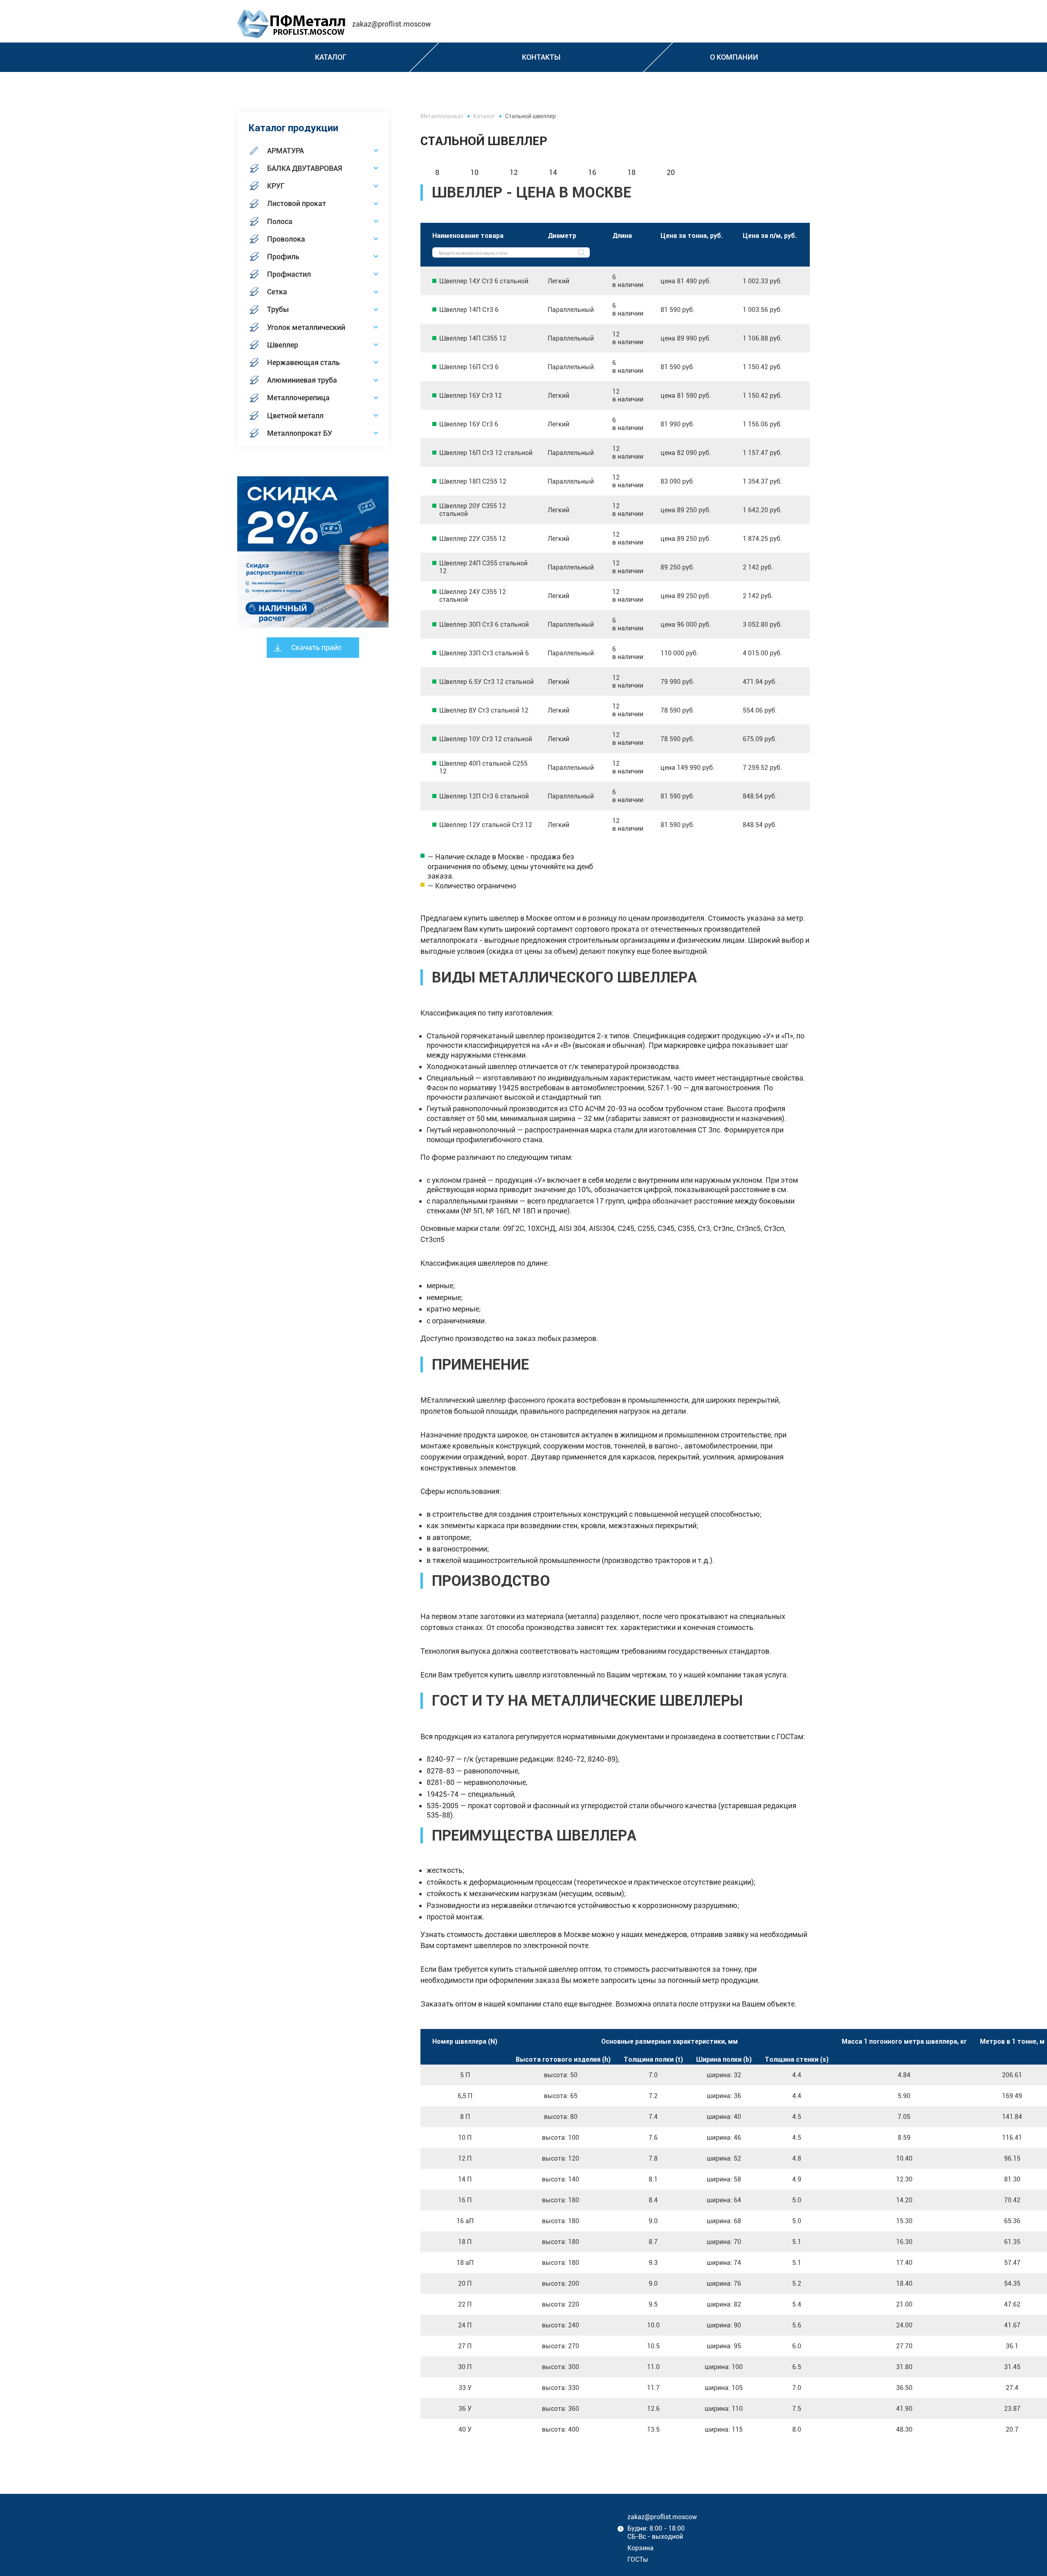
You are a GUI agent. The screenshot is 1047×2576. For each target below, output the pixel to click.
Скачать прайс (316, 647)
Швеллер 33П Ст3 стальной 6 (484, 653)
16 (592, 172)
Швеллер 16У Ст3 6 (469, 424)
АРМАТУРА (285, 151)
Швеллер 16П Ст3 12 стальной (486, 453)
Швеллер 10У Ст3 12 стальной (486, 739)
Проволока (286, 239)
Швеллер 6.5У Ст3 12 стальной (486, 682)
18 (631, 172)
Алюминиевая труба (302, 380)
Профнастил (289, 274)
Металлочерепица (298, 398)
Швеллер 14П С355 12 (473, 338)
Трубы (278, 309)
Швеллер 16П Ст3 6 (469, 367)
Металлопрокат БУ (300, 433)
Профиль (283, 257)
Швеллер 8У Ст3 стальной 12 (484, 710)
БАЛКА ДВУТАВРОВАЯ (305, 168)
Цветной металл (295, 416)
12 (514, 172)
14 (553, 172)
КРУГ (276, 186)
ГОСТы (638, 2559)
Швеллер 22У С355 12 (473, 539)
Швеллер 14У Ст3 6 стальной (484, 281)
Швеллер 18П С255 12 (473, 481)
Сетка (277, 292)
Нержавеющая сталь (303, 362)
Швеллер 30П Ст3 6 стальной (484, 624)
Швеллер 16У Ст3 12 (471, 396)
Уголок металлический (306, 327)
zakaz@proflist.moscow (392, 24)
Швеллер (283, 345)
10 (474, 172)
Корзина (640, 2548)
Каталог (484, 116)
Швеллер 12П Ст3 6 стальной (484, 796)
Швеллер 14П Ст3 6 (469, 310)
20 (671, 172)
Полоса (280, 221)
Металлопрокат (442, 116)
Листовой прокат (297, 203)
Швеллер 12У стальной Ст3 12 (486, 825)
